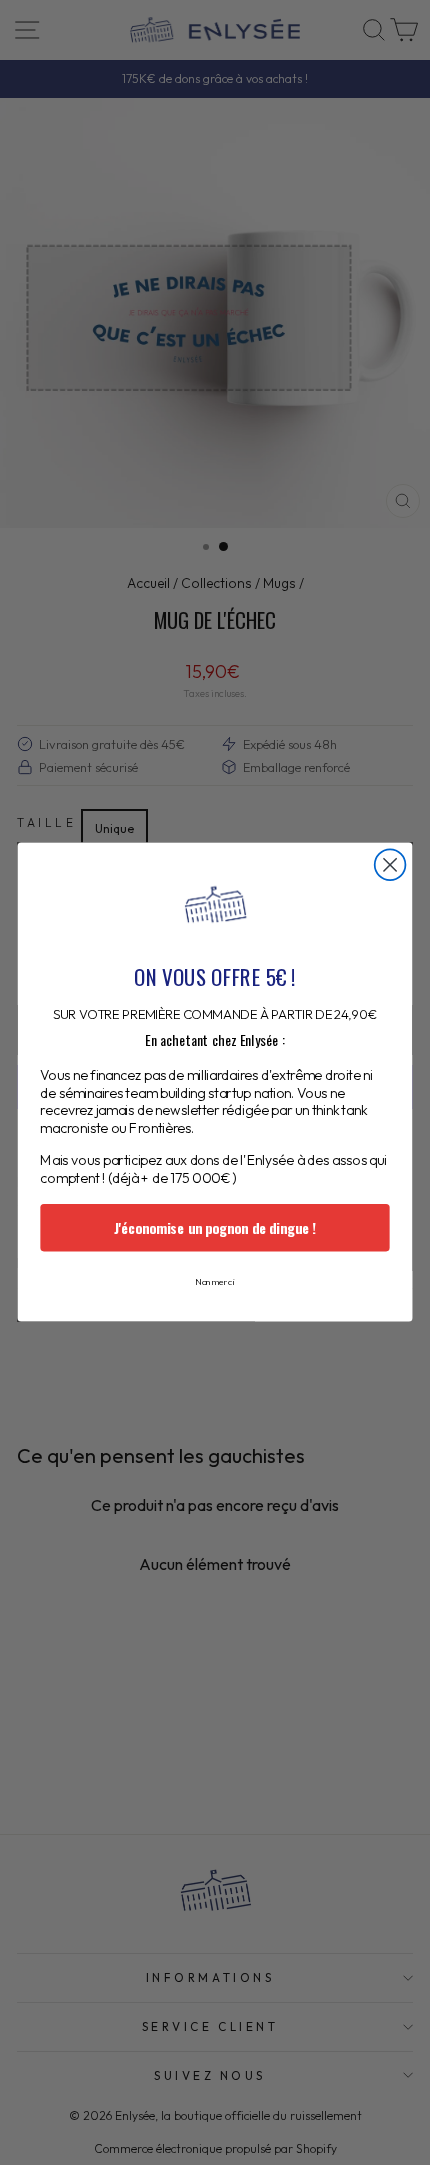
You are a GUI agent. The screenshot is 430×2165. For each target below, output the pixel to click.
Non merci (215, 1282)
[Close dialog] (390, 865)
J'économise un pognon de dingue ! (215, 1228)
